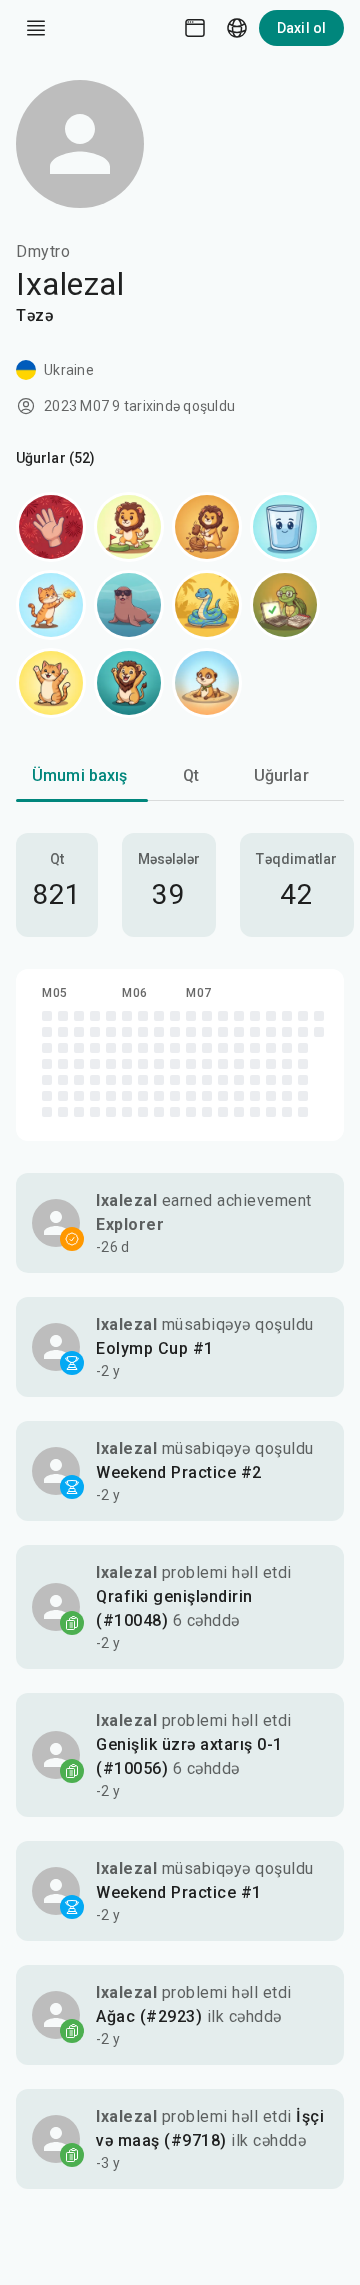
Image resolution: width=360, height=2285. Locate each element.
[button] (180, 1223)
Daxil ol (301, 28)
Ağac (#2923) (149, 2016)
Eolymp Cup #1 (155, 1348)
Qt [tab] (191, 775)
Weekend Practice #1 (179, 1892)
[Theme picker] (195, 28)
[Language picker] (237, 28)
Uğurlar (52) (55, 458)
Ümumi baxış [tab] (80, 775)
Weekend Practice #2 (179, 1472)
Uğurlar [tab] (281, 775)
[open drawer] (36, 28)
